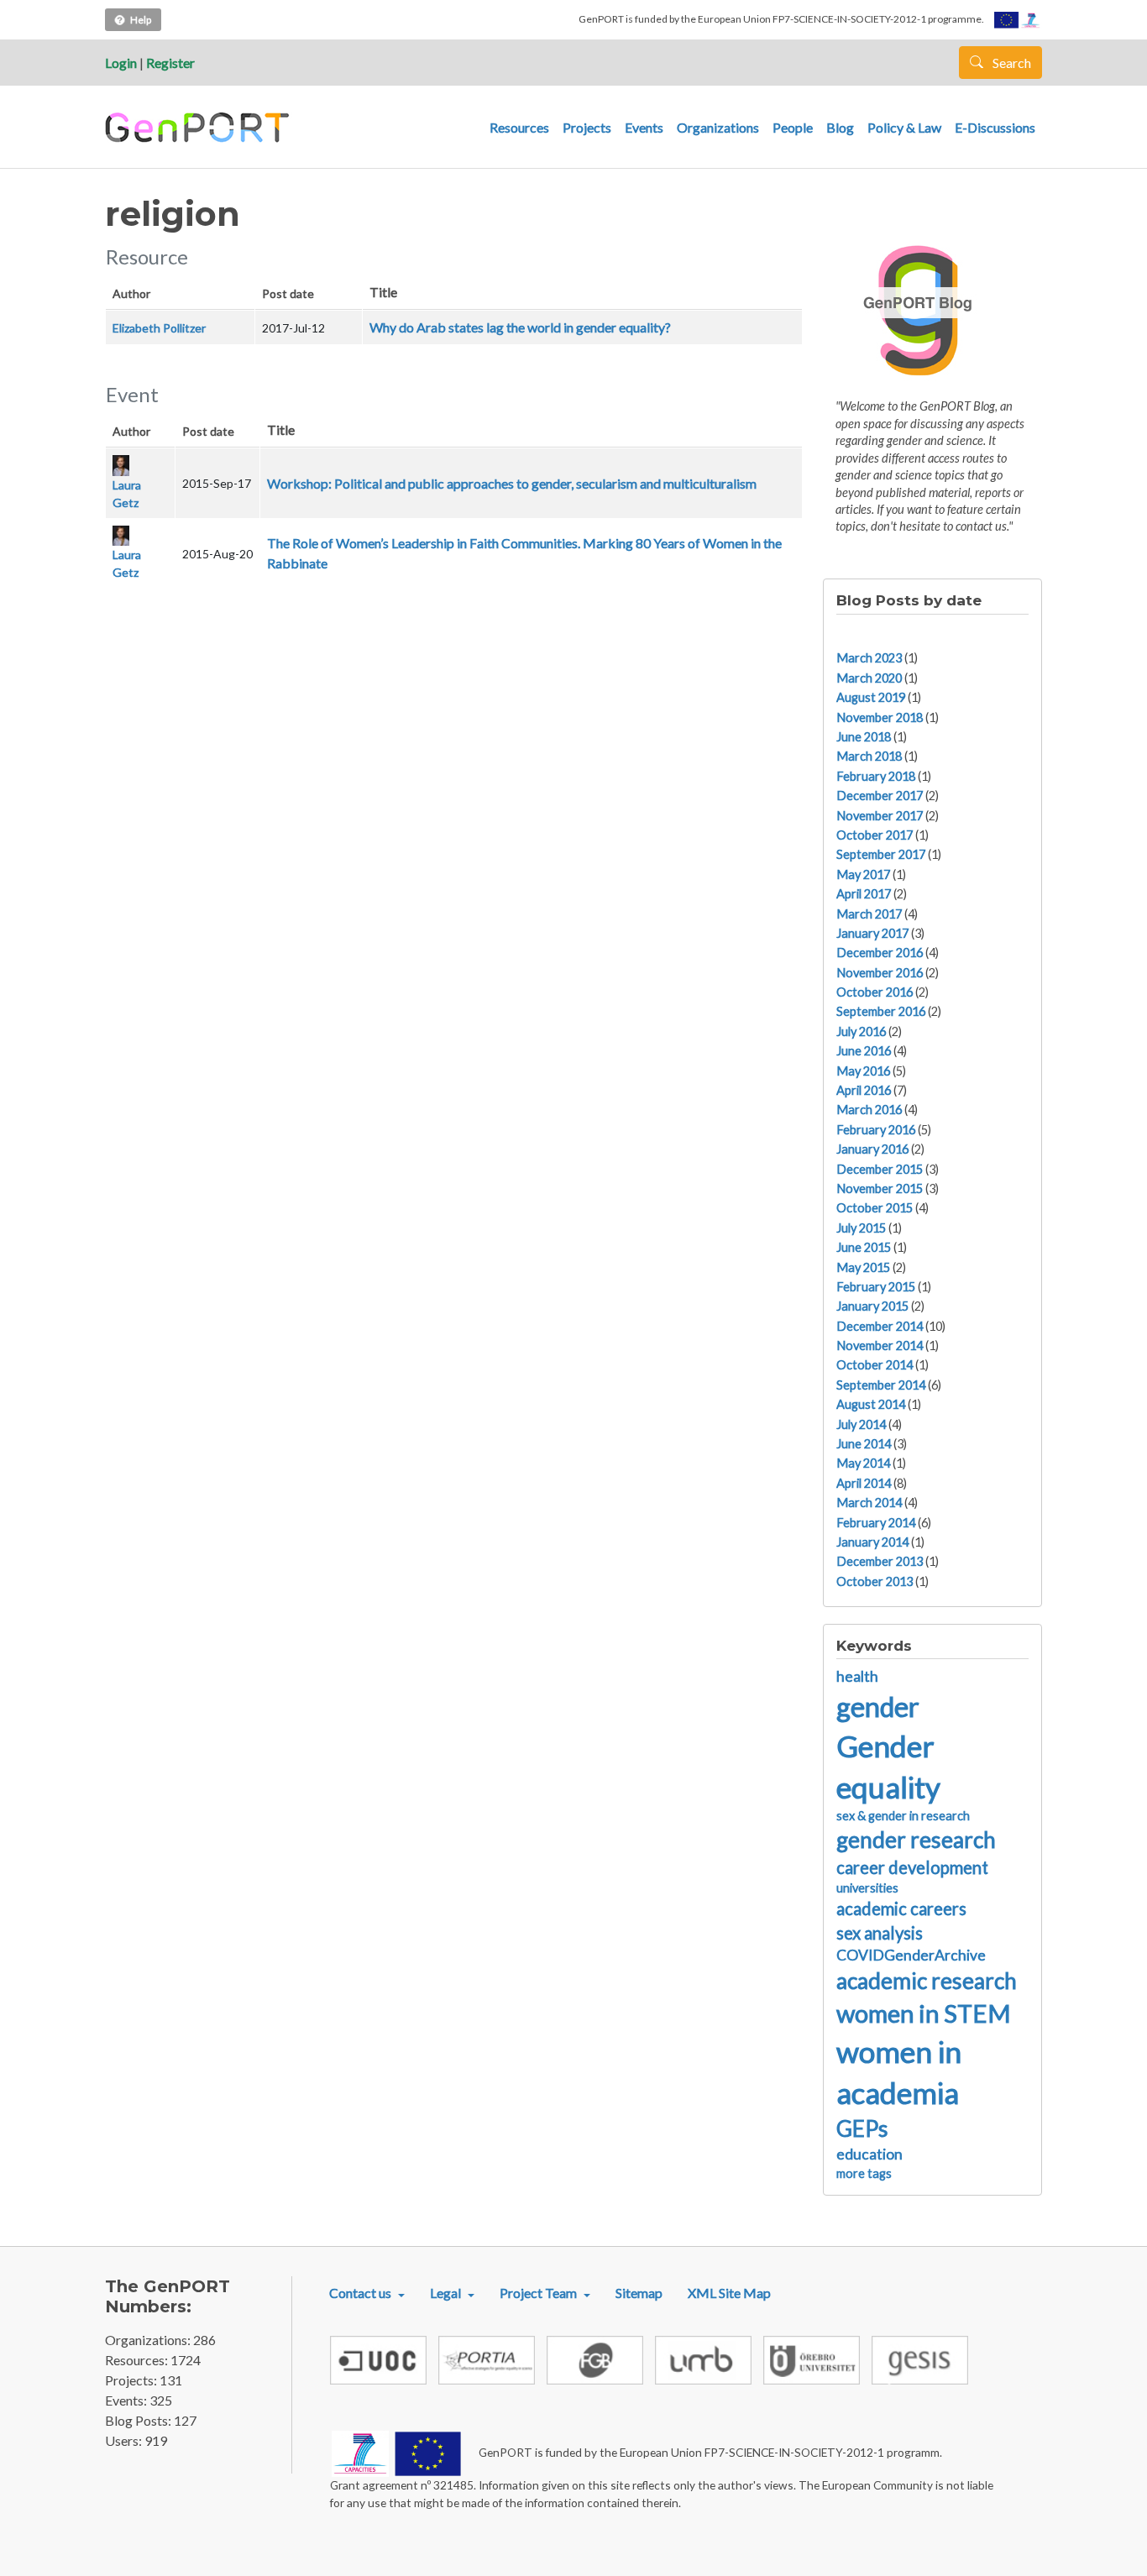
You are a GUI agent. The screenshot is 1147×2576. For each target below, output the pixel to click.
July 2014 (861, 1424)
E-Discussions (995, 127)
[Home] (199, 128)
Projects (587, 127)
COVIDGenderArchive (911, 1955)
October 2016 (875, 992)
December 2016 (880, 953)
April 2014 (864, 1483)
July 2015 (861, 1228)
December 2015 (880, 1169)
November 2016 (880, 973)
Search (1011, 63)
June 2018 (864, 737)
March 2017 (869, 914)
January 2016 (872, 1149)
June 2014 (864, 1444)
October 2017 (875, 835)
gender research (916, 1840)
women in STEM (924, 2013)
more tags (864, 2173)
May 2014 (863, 1463)
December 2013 (880, 1561)
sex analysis (880, 1933)
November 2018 (880, 717)
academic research (927, 1981)
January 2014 (872, 1542)
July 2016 (861, 1031)
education (869, 2154)
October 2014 (875, 1365)
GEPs (862, 2128)
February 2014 (876, 1523)
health (857, 1676)
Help (141, 20)
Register (170, 63)
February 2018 (876, 776)
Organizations (718, 127)
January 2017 (872, 933)
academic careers (901, 1908)
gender (878, 1707)
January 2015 (872, 1306)
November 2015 (880, 1189)
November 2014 (880, 1346)
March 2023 (869, 658)
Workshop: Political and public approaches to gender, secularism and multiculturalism (512, 483)
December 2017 (880, 796)
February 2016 (876, 1130)
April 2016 (864, 1090)
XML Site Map (729, 2293)
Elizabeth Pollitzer (159, 328)
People (793, 127)
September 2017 (881, 854)
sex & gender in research (903, 1816)
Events (644, 127)
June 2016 (864, 1051)
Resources (519, 127)
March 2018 (869, 756)
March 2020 (869, 678)
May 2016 (863, 1071)
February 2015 (876, 1287)
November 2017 (880, 816)
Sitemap (639, 2293)
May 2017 (863, 874)
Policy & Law (904, 127)
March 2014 (869, 1503)
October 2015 (875, 1208)
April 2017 (864, 894)
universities (867, 1888)
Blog (840, 127)
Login (121, 63)
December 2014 (880, 1326)
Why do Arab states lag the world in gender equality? (520, 327)
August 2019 (871, 697)
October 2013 (875, 1581)
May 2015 (863, 1267)
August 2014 (871, 1404)
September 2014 (881, 1385)
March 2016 (869, 1110)
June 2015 (864, 1247)
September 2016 (881, 1011)
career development (912, 1867)
